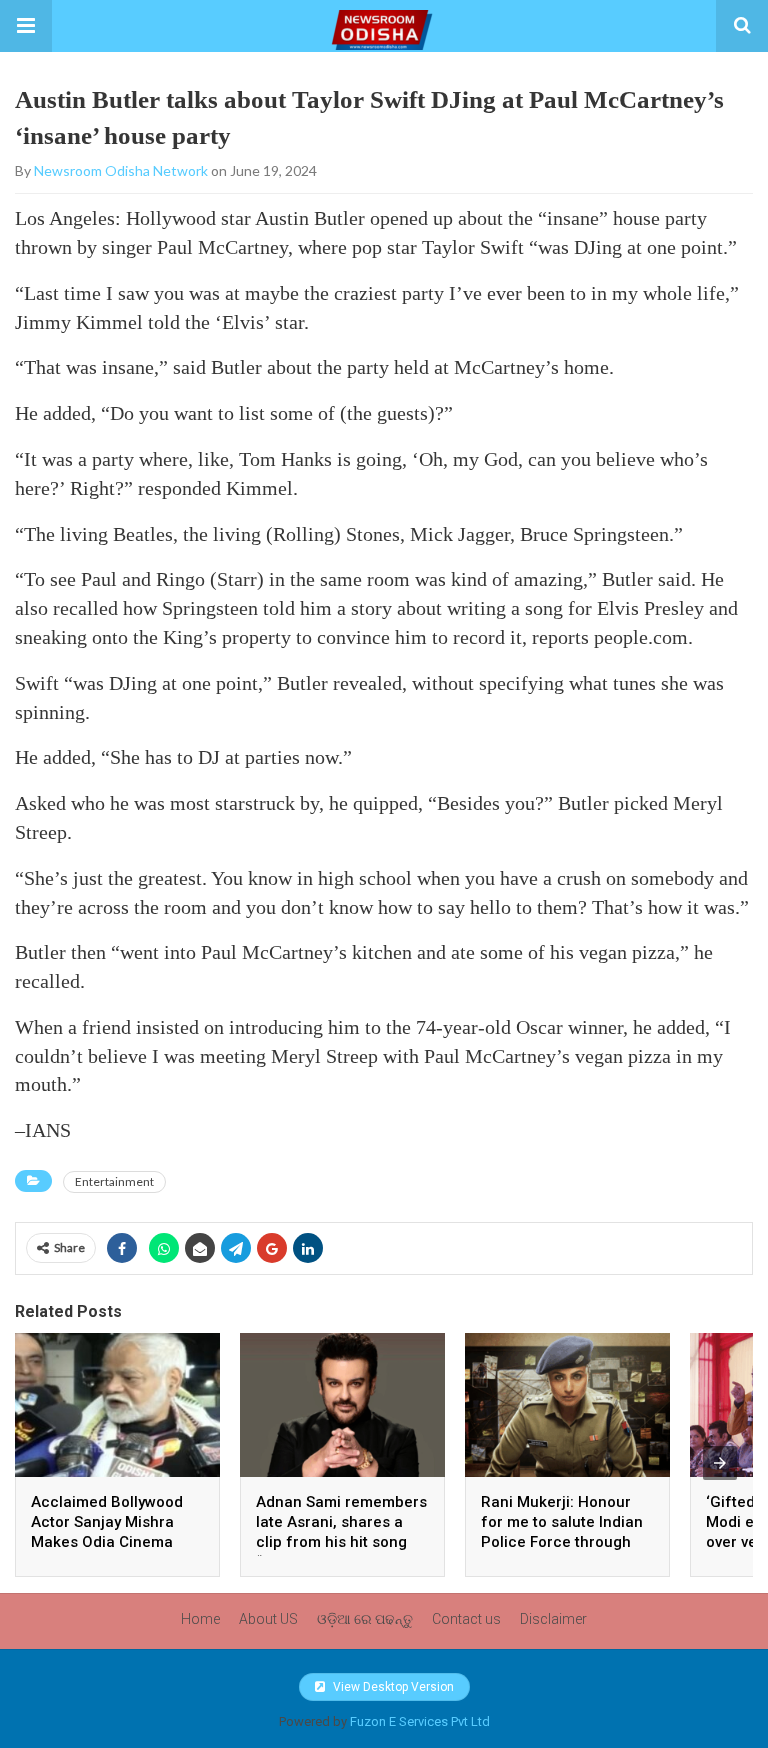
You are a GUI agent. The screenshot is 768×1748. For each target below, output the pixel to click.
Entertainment (114, 1181)
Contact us (466, 1619)
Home (200, 1619)
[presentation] (720, 1463)
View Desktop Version (392, 1687)
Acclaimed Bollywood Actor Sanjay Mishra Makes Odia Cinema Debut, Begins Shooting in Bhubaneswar (114, 1542)
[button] (26, 26)
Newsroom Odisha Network (121, 170)
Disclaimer (553, 1619)
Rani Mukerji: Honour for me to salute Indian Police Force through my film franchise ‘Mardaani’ (562, 1542)
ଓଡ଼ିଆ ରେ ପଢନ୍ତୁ (365, 1619)
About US (268, 1619)
